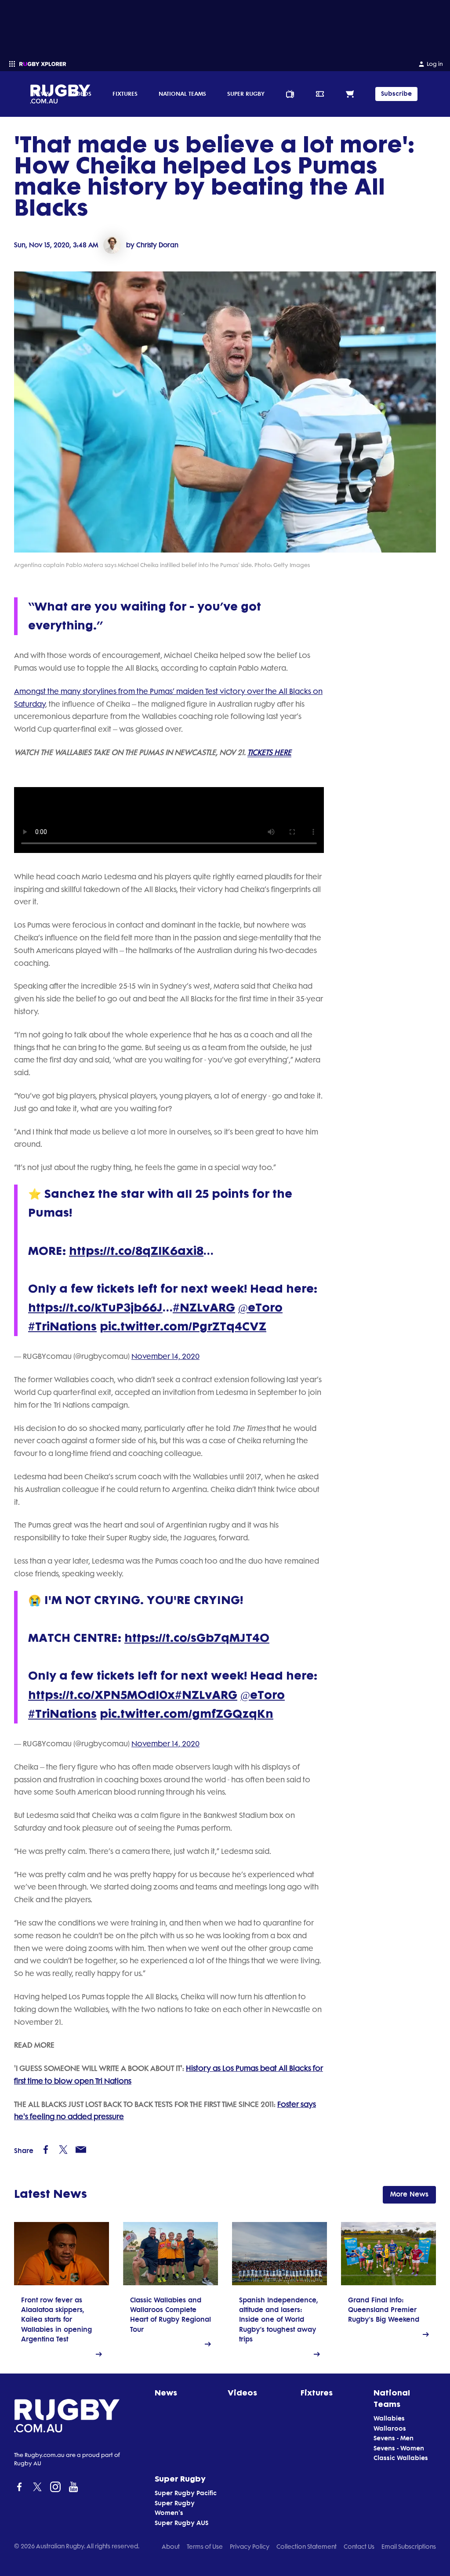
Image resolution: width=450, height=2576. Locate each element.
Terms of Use (205, 2547)
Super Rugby (246, 94)
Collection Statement (307, 2547)
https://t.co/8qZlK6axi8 (136, 1251)
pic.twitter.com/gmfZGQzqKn (187, 1714)
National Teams (182, 94)
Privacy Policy (250, 2547)
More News (409, 2194)
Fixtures (125, 94)
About (171, 2547)
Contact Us (359, 2547)
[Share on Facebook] (46, 2150)
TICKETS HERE (269, 752)
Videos (81, 94)
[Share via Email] (81, 2150)
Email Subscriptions (409, 2547)
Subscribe (396, 94)
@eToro (260, 1308)
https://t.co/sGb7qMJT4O (197, 1638)
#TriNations (62, 1327)
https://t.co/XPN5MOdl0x (102, 1695)
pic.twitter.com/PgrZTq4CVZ (183, 1327)
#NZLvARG (204, 1308)
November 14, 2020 (165, 1356)
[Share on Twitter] (63, 2150)
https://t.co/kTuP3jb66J (95, 1308)
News (42, 94)
